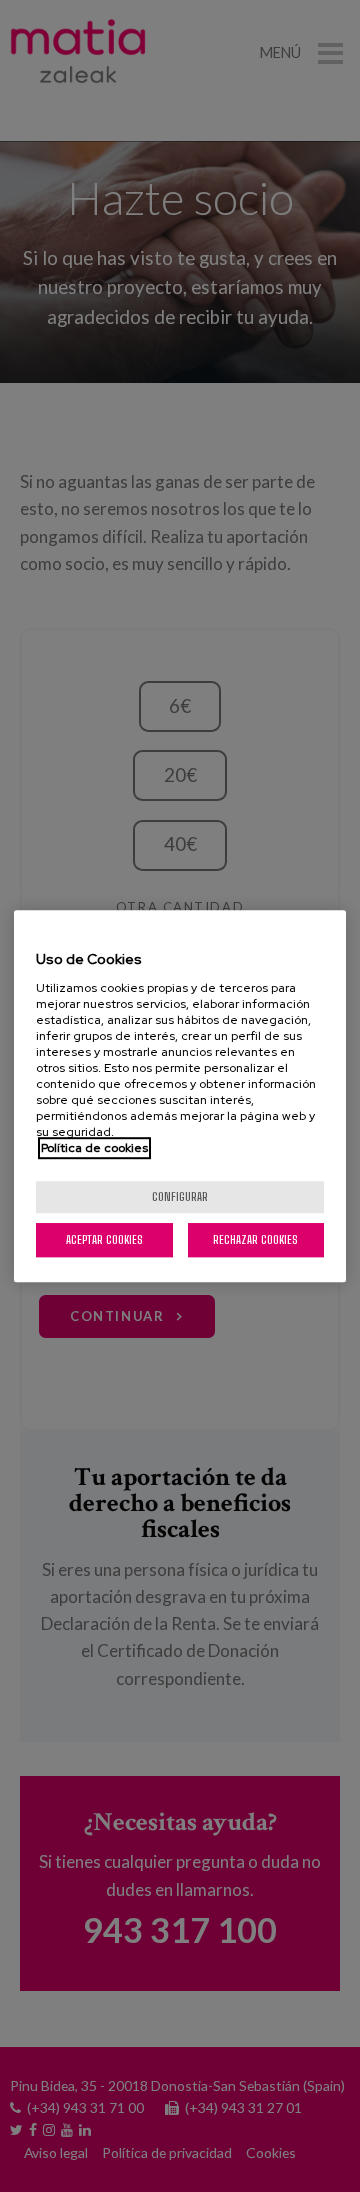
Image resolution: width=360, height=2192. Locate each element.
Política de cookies (94, 1148)
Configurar (180, 1196)
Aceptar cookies (104, 1239)
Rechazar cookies (255, 1239)
